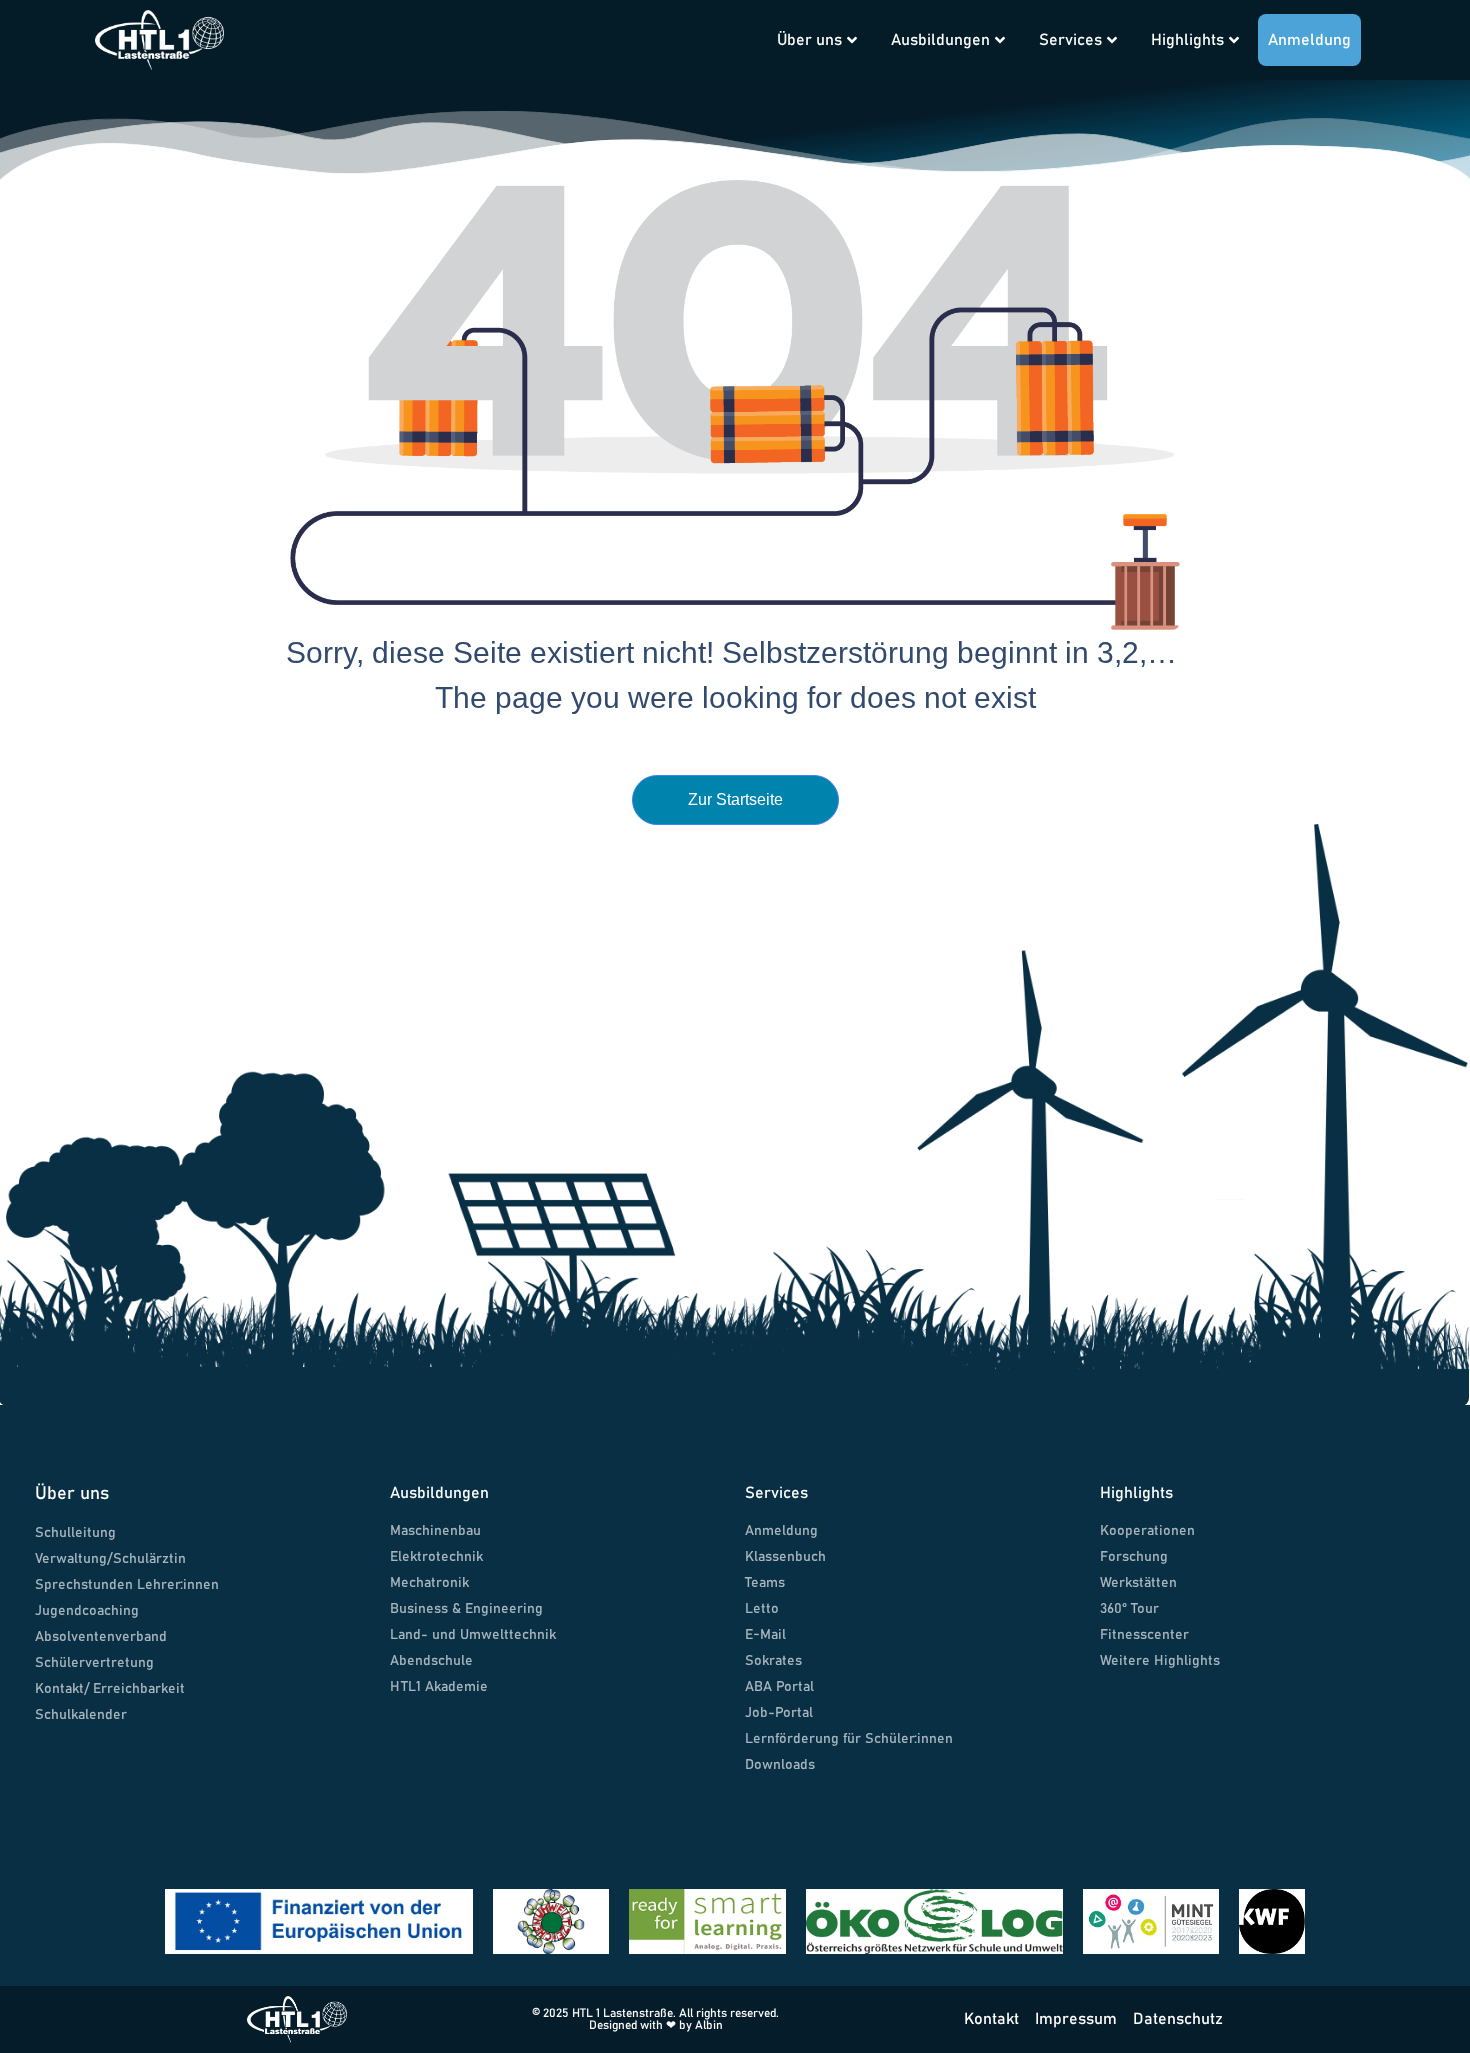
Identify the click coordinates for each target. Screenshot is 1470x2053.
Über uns (809, 40)
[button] (731, 22)
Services (1070, 40)
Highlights (1187, 40)
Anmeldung (1309, 40)
